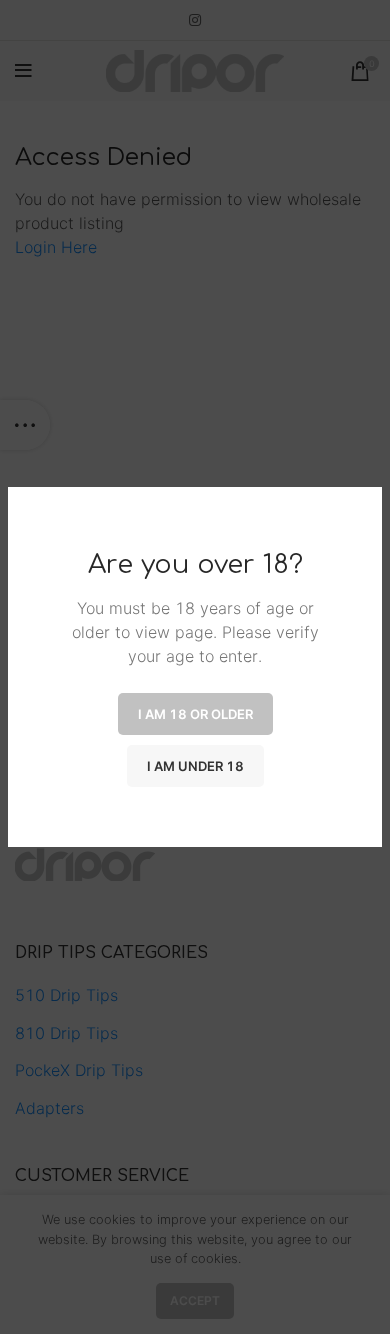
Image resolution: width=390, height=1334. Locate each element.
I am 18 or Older (195, 714)
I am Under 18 (195, 766)
